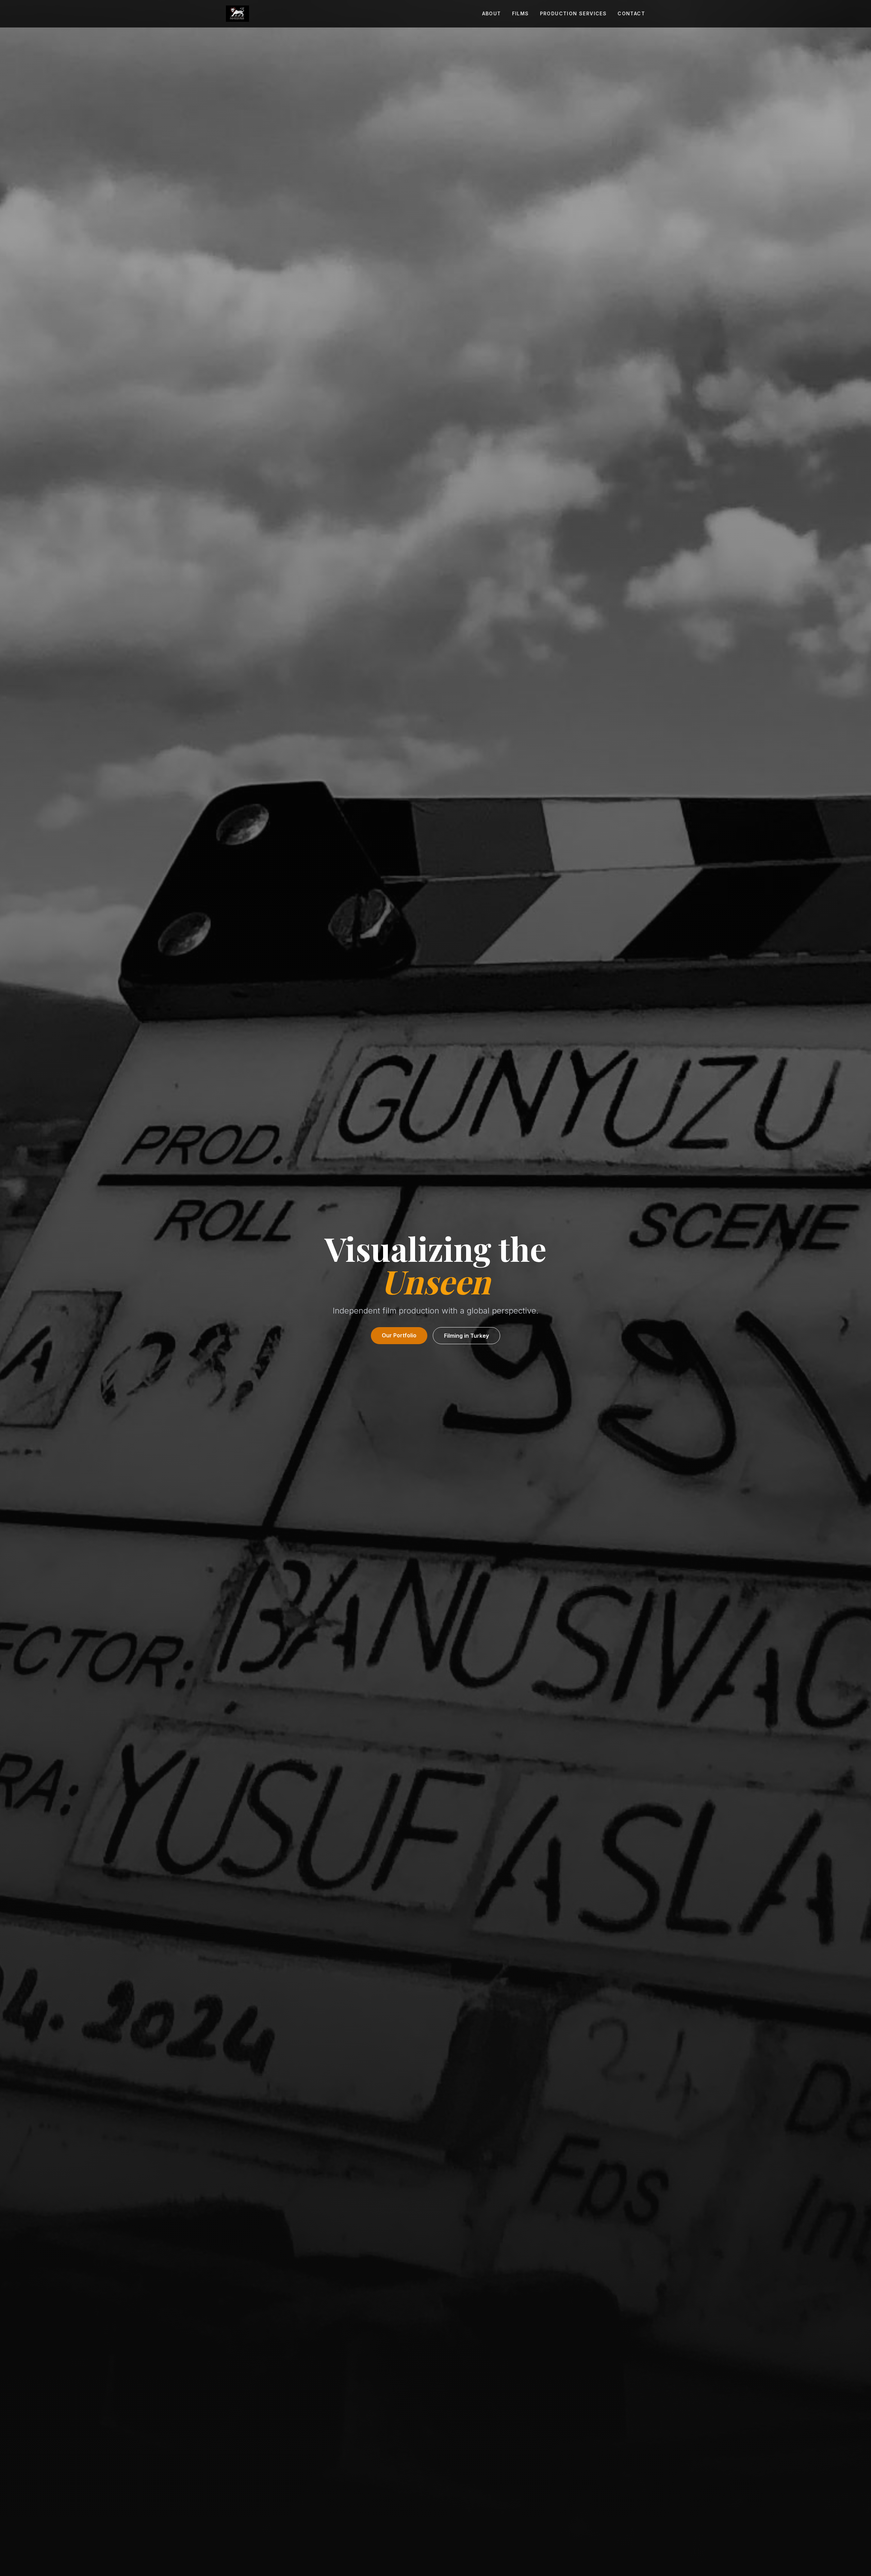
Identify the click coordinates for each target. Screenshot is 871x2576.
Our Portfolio (399, 1335)
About (492, 13)
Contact (631, 13)
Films (521, 13)
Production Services (573, 13)
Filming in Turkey (466, 1336)
